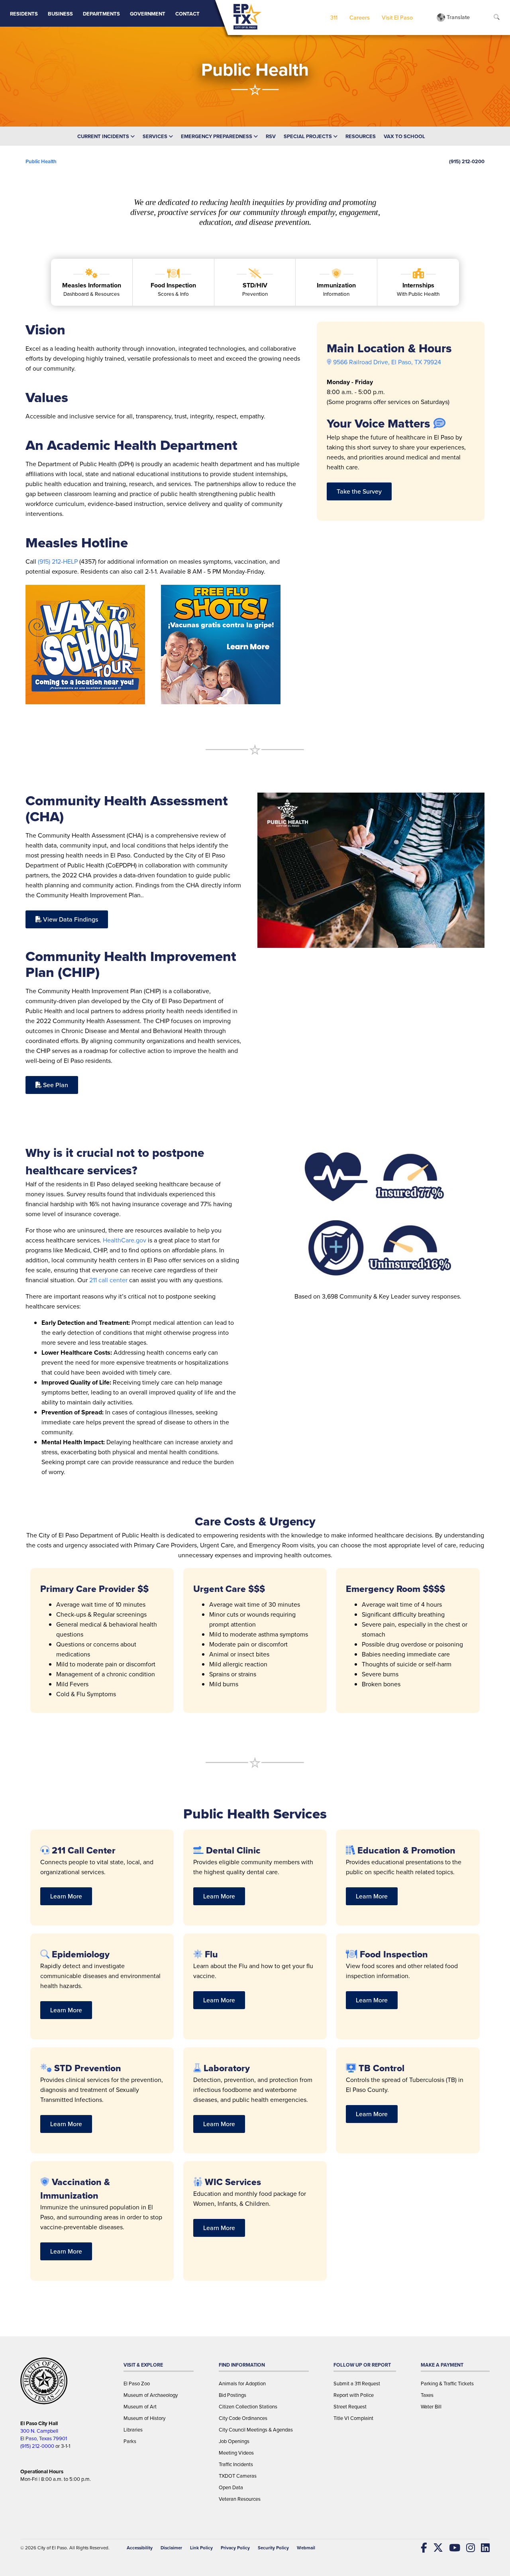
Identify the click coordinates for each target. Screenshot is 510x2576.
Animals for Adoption (242, 2384)
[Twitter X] (435, 2548)
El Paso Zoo (137, 2384)
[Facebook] (421, 2548)
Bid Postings (232, 2395)
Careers (360, 17)
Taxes (427, 2395)
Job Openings (234, 2441)
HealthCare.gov (125, 1240)
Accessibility (140, 2548)
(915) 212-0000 (37, 2446)
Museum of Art (140, 2407)
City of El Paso (52, 2548)
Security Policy (273, 2548)
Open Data (231, 2487)
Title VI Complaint (353, 2418)
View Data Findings (71, 919)
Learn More (66, 1896)
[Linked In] (482, 2548)
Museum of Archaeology (151, 2395)
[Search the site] (497, 18)
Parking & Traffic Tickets (447, 2384)
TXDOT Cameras (238, 2476)
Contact (187, 14)
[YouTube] (452, 2548)
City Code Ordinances (243, 2418)
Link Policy (201, 2548)
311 (334, 17)
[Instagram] (468, 2548)
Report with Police (354, 2395)
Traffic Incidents (236, 2464)
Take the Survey (359, 491)
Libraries (133, 2430)
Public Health (41, 161)
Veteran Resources (240, 2499)
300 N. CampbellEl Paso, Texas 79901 (44, 2435)
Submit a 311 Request (357, 2384)
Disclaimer (171, 2548)
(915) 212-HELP (58, 561)
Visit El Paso (397, 17)
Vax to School (404, 136)
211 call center (108, 1280)
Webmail (306, 2548)
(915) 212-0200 (467, 161)
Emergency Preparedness (217, 136)
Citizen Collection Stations (248, 2407)
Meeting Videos (236, 2453)
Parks (130, 2441)
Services (156, 136)
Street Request (350, 2407)
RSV (271, 136)
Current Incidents (104, 136)
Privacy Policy (235, 2548)
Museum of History (144, 2418)
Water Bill (431, 2407)
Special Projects (308, 136)
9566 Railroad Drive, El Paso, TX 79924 (387, 362)
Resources (361, 136)
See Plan (56, 1085)
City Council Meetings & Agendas (256, 2430)
